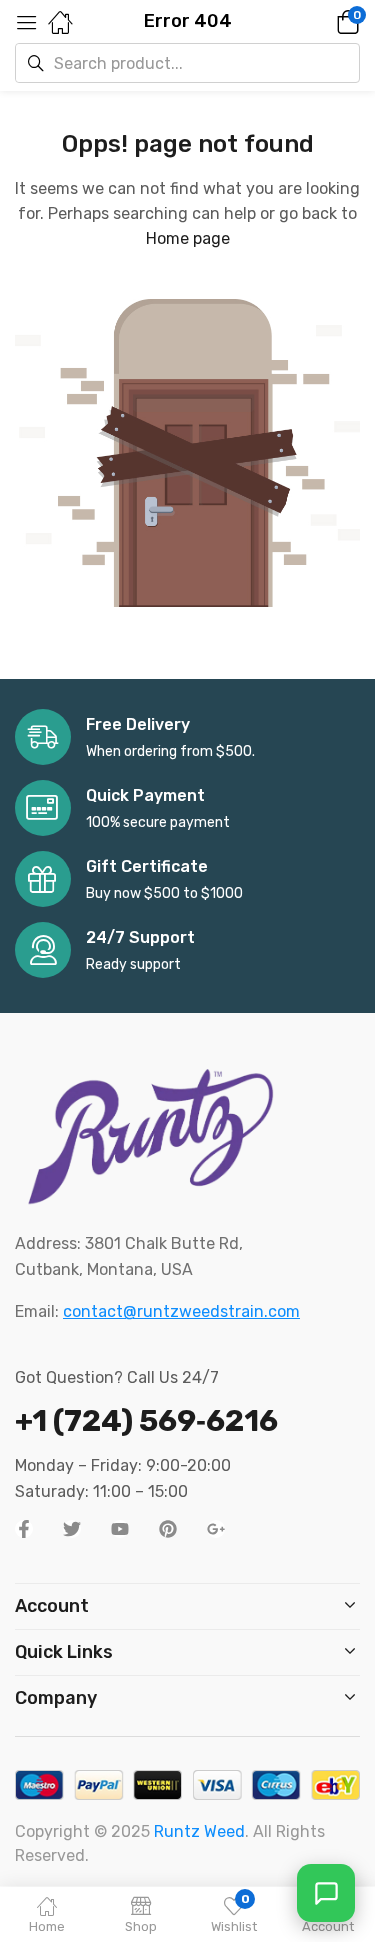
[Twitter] (72, 1529)
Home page (188, 238)
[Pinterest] (168, 1529)
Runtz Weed (199, 1831)
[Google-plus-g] (216, 1529)
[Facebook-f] (24, 1529)
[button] (320, 22)
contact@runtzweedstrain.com (181, 1311)
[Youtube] (120, 1529)
